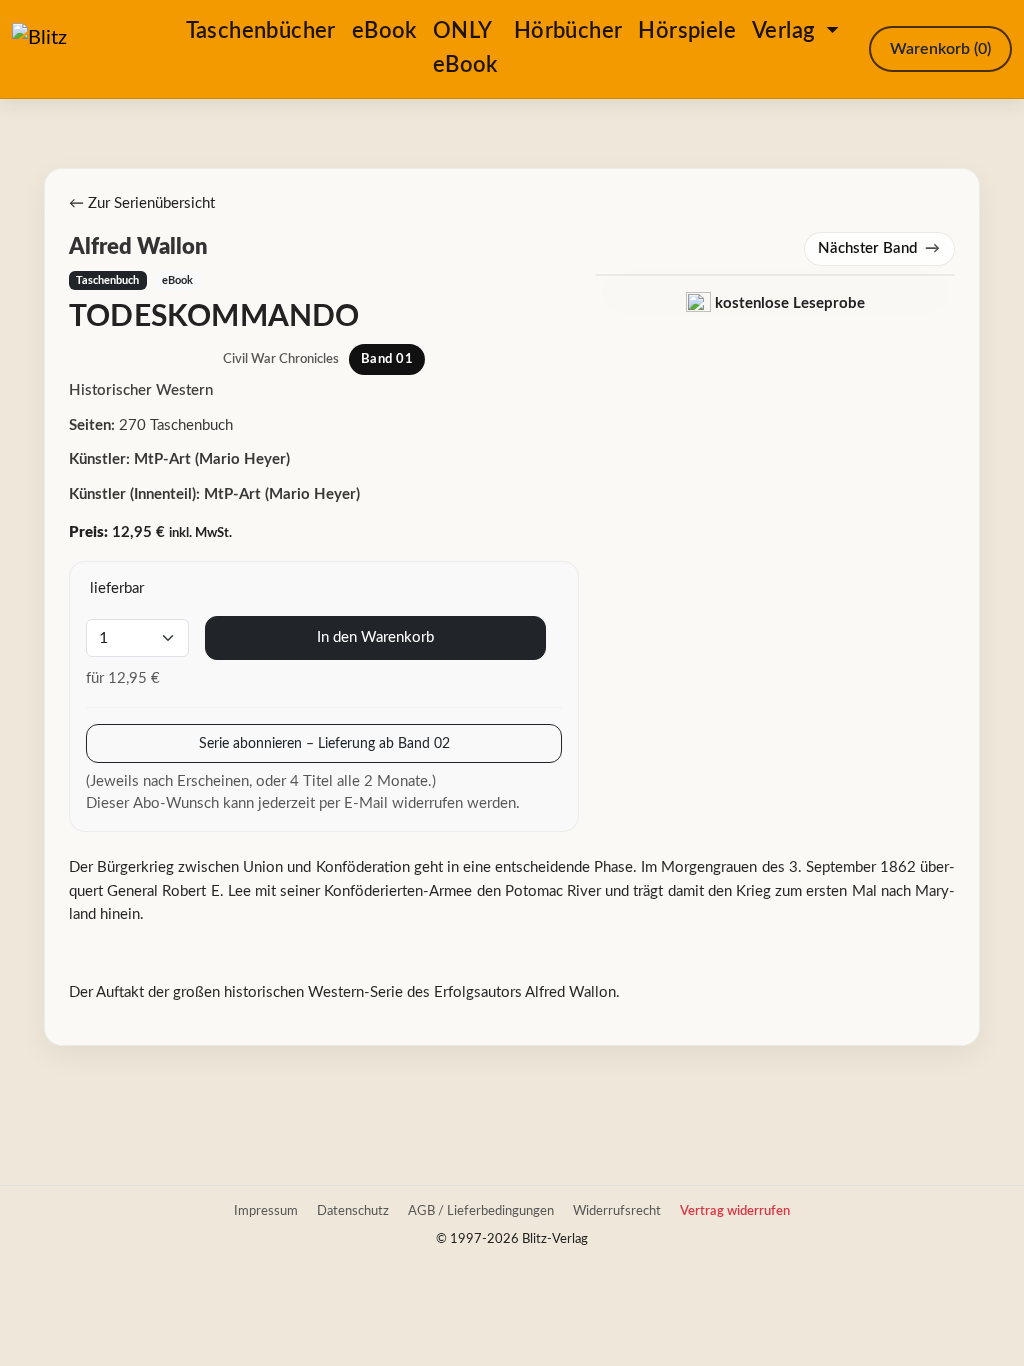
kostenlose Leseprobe (788, 303)
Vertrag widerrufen (735, 1211)
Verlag (786, 31)
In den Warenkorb (375, 637)
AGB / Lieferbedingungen (481, 1211)
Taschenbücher (261, 31)
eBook (384, 31)
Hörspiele (687, 31)
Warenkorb (940, 49)
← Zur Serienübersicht (142, 203)
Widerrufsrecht (617, 1211)
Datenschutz (353, 1211)
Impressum (266, 1211)
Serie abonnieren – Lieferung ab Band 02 (324, 743)
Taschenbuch (107, 280)
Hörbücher (568, 31)
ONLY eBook (465, 48)
